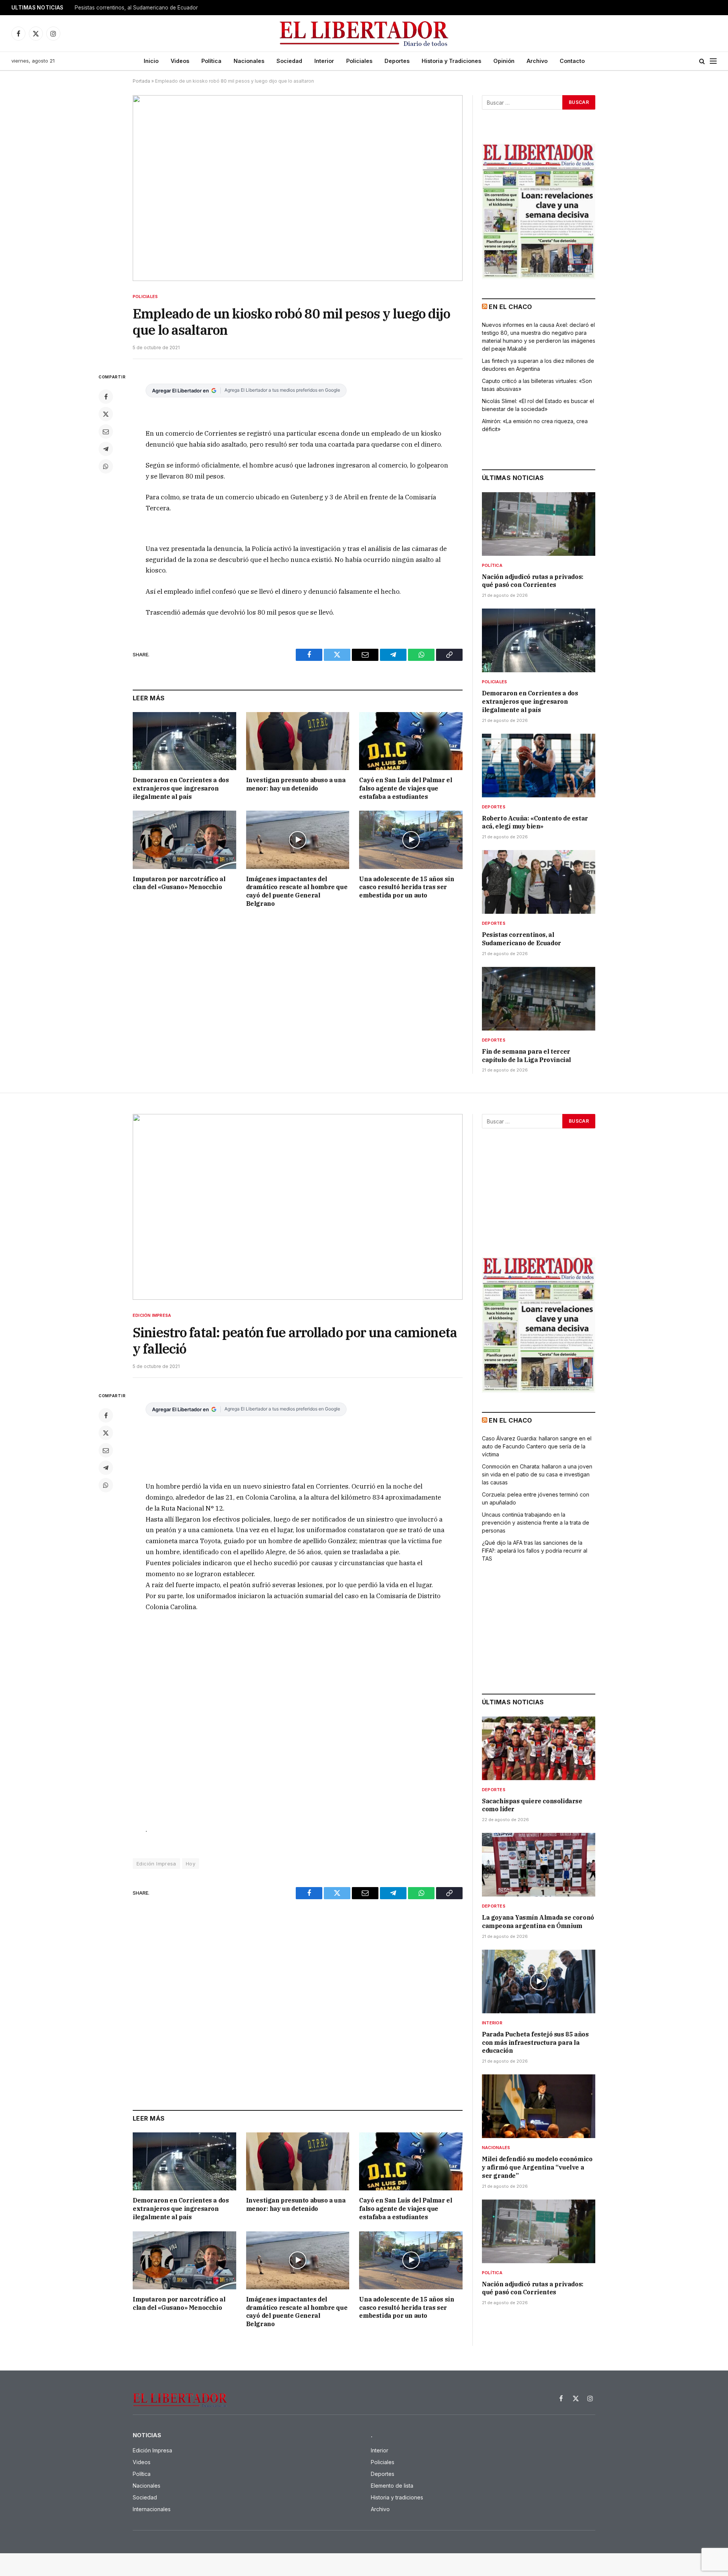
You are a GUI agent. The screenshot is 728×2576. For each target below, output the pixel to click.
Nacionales (249, 61)
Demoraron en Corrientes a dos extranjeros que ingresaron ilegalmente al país (181, 788)
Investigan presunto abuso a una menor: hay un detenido (296, 784)
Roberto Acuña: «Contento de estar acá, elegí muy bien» (535, 822)
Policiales (359, 61)
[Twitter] (106, 414)
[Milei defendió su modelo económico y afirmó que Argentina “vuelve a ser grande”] (539, 2106)
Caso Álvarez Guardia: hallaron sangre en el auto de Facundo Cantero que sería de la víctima (537, 1446)
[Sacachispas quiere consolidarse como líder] (539, 1748)
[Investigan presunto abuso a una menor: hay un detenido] (298, 741)
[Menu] (713, 61)
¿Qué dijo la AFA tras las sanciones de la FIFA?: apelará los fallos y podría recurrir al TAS (535, 1551)
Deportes (397, 61)
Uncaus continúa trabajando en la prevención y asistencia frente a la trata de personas (536, 1523)
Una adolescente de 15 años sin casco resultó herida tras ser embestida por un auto (406, 887)
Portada (141, 81)
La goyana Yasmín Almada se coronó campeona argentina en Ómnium (538, 1922)
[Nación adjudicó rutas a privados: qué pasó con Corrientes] (539, 524)
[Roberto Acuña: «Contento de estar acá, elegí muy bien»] (539, 766)
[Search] (702, 61)
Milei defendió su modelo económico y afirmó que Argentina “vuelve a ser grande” (537, 2167)
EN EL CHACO (510, 307)
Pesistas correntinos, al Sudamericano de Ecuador (136, 8)
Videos (180, 61)
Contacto (572, 61)
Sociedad (289, 61)
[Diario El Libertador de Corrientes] (364, 34)
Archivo (537, 61)
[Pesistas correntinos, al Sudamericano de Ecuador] (539, 882)
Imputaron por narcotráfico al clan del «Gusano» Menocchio (179, 883)
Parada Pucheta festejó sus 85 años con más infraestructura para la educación (535, 2043)
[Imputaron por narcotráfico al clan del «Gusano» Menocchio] (184, 840)
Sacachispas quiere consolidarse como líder (532, 1805)
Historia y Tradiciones (451, 61)
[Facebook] (106, 397)
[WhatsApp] (106, 466)
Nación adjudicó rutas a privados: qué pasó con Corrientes (533, 581)
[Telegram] (106, 449)
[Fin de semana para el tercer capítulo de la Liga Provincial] (539, 999)
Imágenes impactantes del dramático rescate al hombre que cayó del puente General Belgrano (297, 891)
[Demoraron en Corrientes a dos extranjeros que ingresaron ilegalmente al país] (184, 741)
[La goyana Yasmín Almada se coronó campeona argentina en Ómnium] (539, 1865)
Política (211, 61)
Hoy (191, 1864)
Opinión (504, 61)
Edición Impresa (152, 1315)
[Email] (106, 431)
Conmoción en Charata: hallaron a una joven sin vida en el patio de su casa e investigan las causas (537, 1474)
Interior (324, 61)
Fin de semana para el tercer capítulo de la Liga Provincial (526, 1056)
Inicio (151, 61)
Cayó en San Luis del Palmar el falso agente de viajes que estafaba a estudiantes (406, 788)
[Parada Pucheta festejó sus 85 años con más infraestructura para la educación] (539, 1981)
